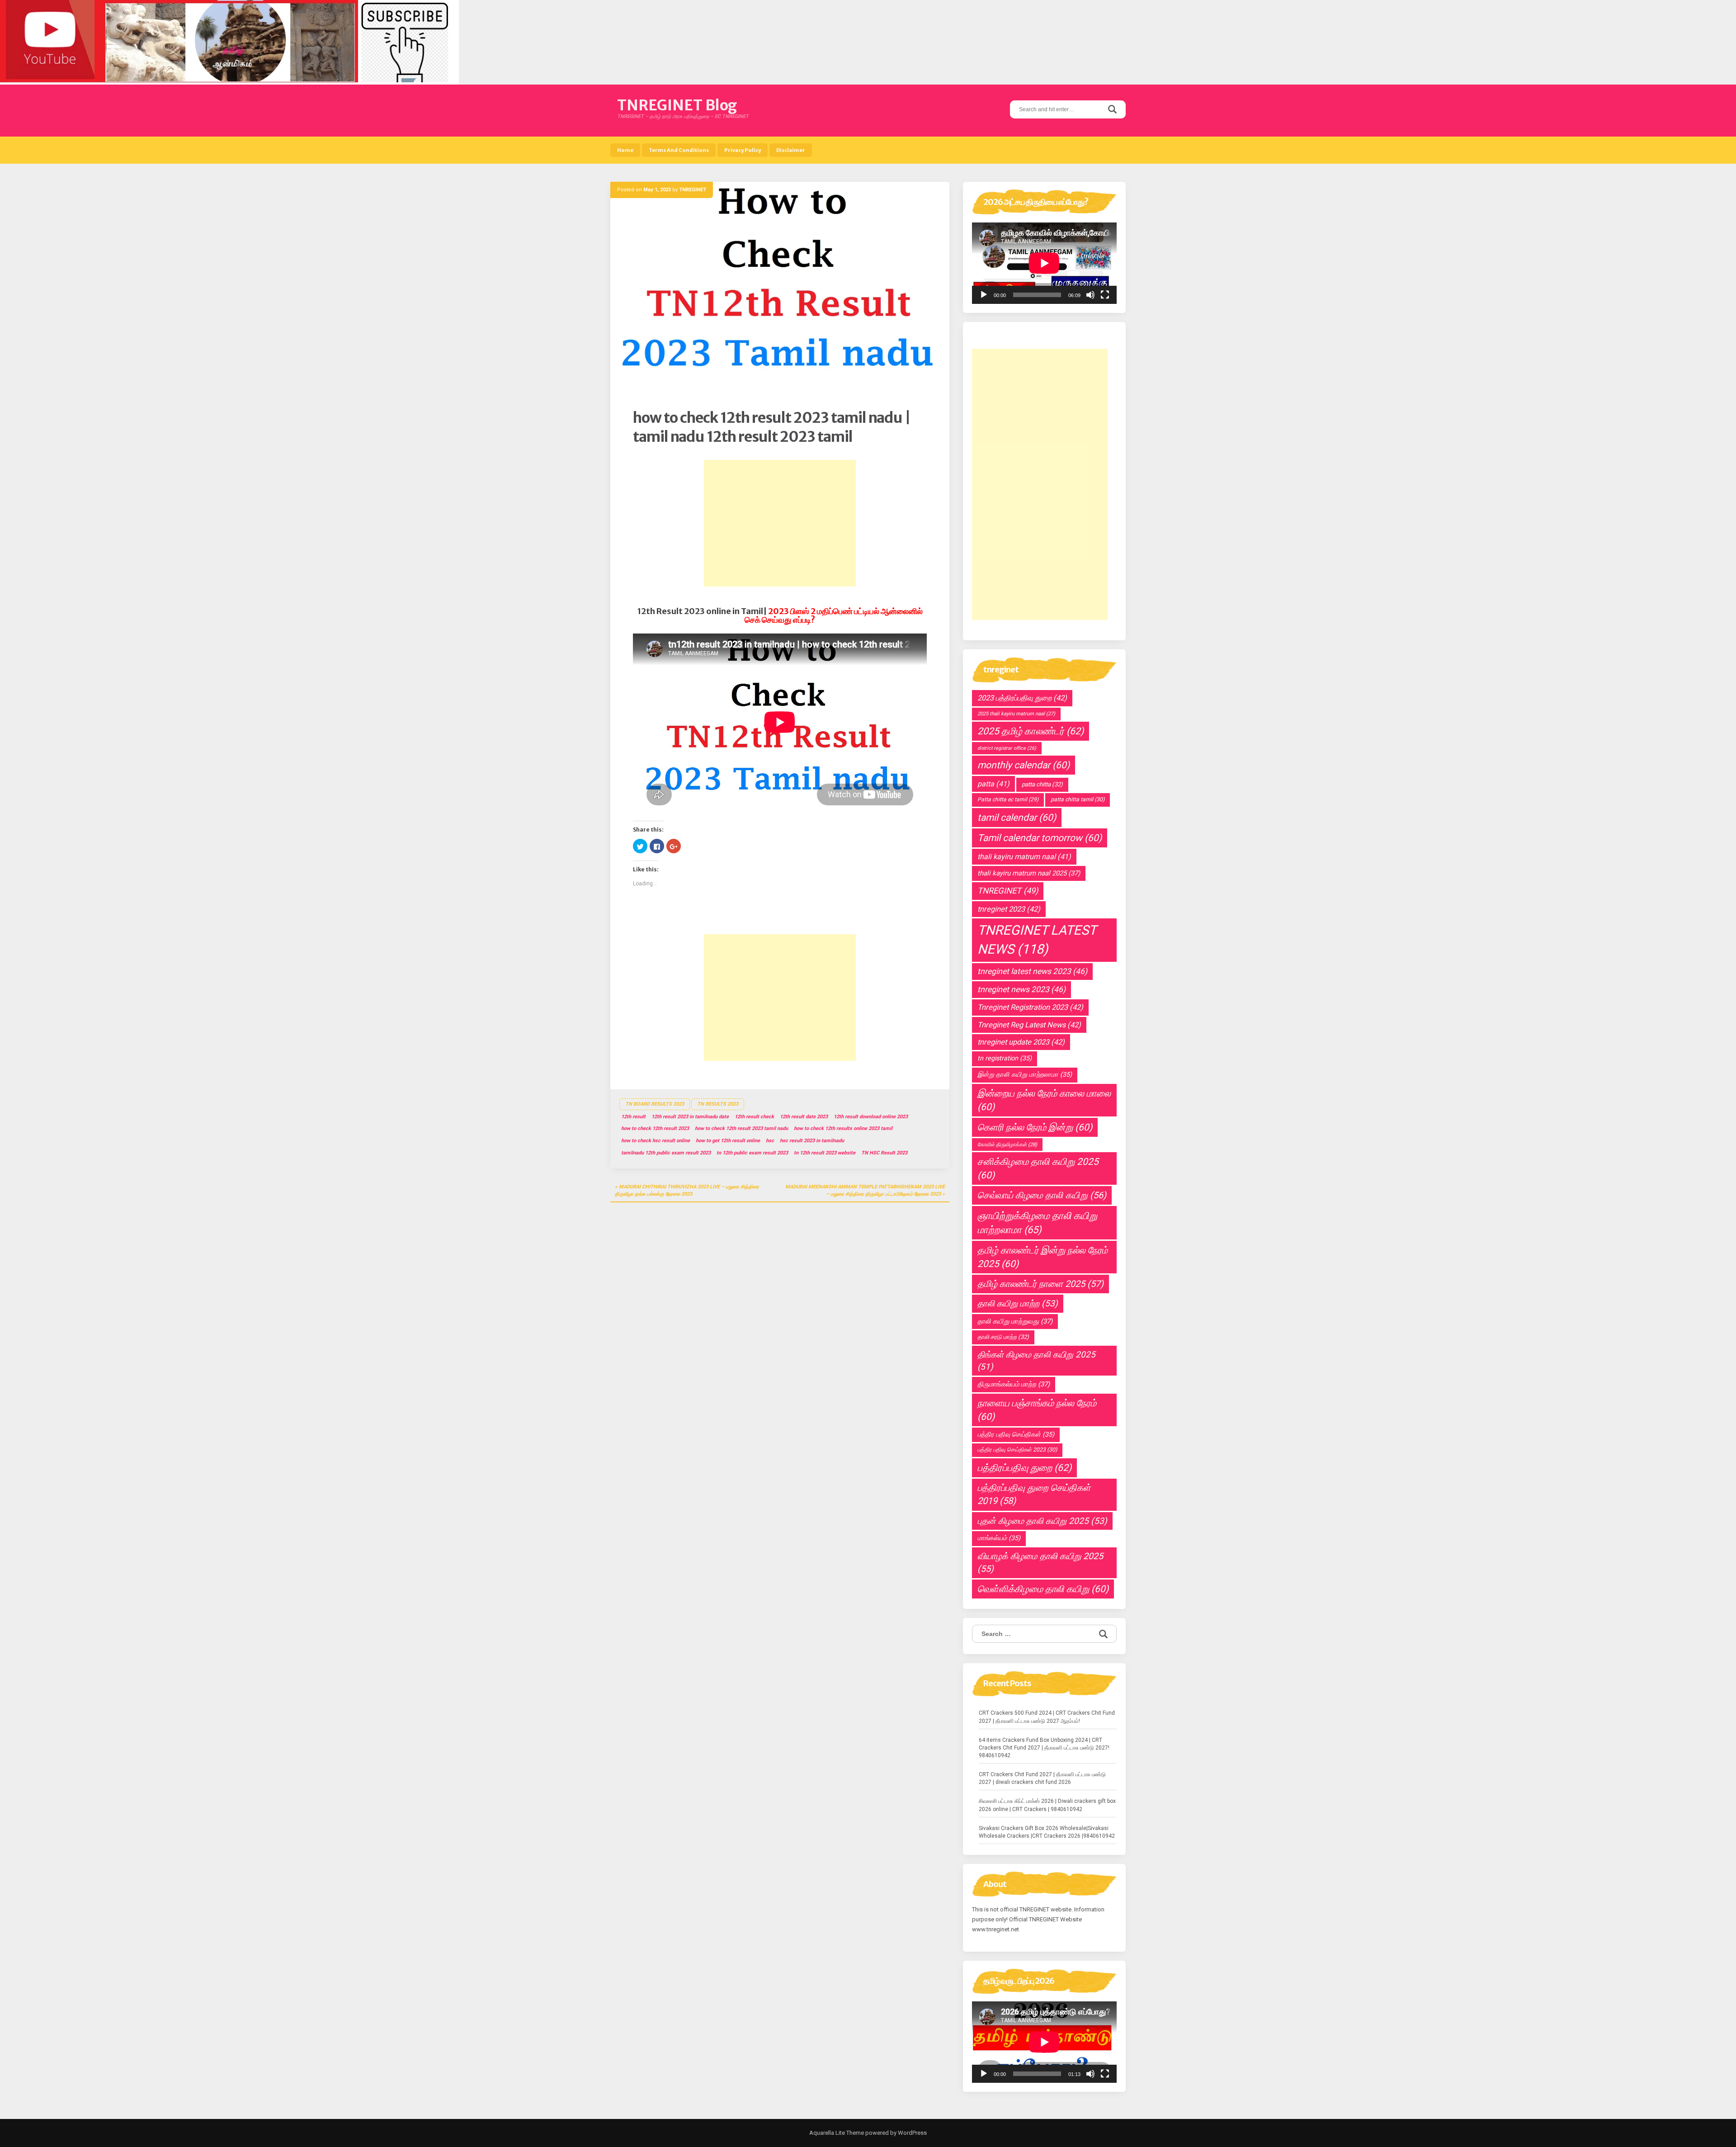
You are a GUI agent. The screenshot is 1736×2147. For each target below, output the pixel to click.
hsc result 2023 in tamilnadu (812, 1141)
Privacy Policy (743, 150)
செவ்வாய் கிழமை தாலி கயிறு (1042, 1195)
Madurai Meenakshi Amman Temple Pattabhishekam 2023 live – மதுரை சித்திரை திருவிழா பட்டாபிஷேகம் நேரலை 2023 (865, 1190)
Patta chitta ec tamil (1008, 799)
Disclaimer (791, 150)
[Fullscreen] (1105, 295)
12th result (633, 1117)
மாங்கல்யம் (999, 1538)
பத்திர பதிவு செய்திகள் (1016, 1435)
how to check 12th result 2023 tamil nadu (741, 1128)
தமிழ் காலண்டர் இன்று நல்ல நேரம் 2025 (1043, 1257)
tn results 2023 (718, 1104)
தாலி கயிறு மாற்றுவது (1015, 1321)
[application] (1044, 263)
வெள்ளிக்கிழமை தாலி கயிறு (1043, 1589)
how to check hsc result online (656, 1141)
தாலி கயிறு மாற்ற (1018, 1303)
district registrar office (1007, 748)
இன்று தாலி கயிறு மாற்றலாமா (1025, 1075)
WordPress (912, 2133)
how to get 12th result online (728, 1141)
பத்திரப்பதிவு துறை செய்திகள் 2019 (1034, 1494)
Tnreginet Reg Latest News (1029, 1025)
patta (993, 784)
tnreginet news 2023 (1021, 989)
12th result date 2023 (804, 1117)
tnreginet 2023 (1009, 909)
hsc (770, 1141)
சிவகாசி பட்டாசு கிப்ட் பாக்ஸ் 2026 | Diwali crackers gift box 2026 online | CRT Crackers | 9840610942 (1047, 1805)
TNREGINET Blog (677, 105)
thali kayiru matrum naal (1024, 857)
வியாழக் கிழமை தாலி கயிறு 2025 (1040, 1563)
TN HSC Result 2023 (884, 1153)
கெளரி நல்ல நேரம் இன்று (1035, 1127)
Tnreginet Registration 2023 (1030, 1007)
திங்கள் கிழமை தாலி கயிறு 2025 (1036, 1361)
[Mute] (1090, 295)
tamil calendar (1017, 818)
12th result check (754, 1117)
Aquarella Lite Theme (837, 2133)
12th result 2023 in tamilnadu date (690, 1117)
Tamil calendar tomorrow (1040, 838)
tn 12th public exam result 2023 (752, 1153)
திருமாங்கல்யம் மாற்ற (1014, 1384)
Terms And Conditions (679, 150)
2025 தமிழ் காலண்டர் (1031, 731)
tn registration (1005, 1058)
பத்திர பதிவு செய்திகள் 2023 (1017, 1450)
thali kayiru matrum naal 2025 (1029, 873)
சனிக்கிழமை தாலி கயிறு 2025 (1038, 1168)
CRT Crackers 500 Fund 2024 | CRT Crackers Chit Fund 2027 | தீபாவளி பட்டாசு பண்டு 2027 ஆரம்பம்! (1047, 1717)
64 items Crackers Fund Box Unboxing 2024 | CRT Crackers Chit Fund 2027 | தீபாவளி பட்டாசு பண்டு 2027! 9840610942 (1044, 1748)
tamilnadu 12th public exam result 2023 (666, 1153)
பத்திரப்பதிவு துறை (1024, 1468)
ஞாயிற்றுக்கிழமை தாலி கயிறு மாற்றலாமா (1037, 1223)
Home (625, 150)
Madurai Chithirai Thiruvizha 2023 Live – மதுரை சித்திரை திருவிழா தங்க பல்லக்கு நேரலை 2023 (687, 1190)
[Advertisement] (780, 523)
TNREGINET (693, 190)
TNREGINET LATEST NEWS (1037, 940)
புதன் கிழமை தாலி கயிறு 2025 (1042, 1521)
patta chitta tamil (1078, 799)
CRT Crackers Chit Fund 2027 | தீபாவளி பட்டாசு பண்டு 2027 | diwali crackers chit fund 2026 (1042, 1778)
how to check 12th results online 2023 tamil (843, 1128)
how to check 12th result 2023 (655, 1128)
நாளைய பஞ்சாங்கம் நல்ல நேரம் (1037, 1410)
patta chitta (1042, 784)
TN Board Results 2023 (655, 1104)
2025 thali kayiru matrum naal (1016, 714)
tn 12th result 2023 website (825, 1153)
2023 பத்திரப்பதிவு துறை (1022, 698)
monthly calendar (1024, 765)
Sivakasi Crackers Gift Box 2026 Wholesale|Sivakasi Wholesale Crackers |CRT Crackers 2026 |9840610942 (1047, 1832)
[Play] (984, 295)
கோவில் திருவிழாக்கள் (1007, 1144)
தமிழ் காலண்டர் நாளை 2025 (1040, 1284)
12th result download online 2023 (871, 1117)
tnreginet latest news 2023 (1032, 971)
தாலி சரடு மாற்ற (1003, 1337)
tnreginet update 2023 (1021, 1042)
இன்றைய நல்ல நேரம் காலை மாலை (1044, 1100)
